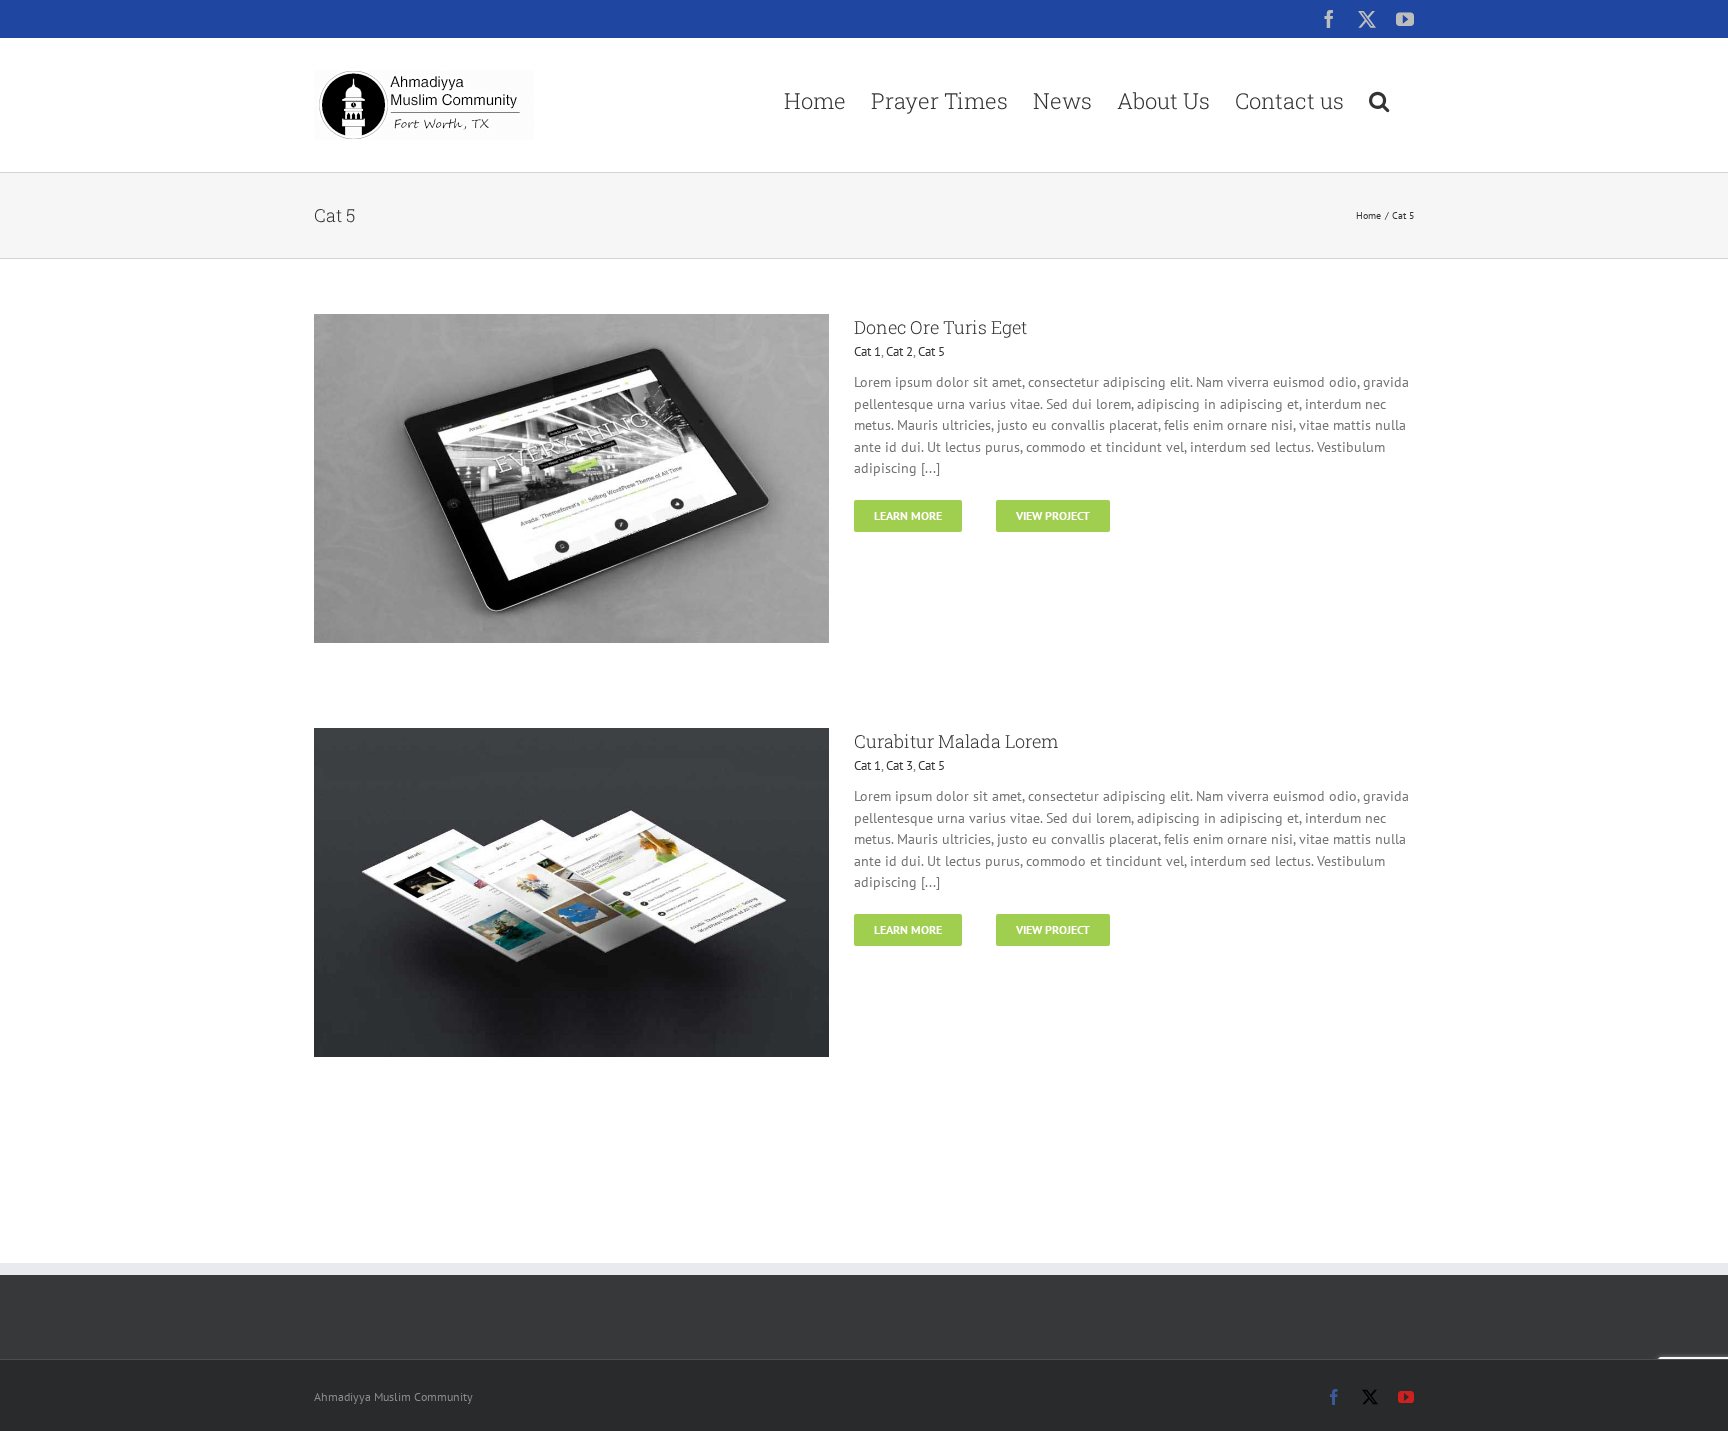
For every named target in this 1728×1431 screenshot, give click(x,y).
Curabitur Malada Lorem (956, 741)
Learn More (908, 515)
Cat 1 (867, 351)
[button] (1379, 100)
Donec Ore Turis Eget (940, 327)
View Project (1053, 515)
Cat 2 (899, 351)
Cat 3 (899, 765)
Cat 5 (931, 351)
